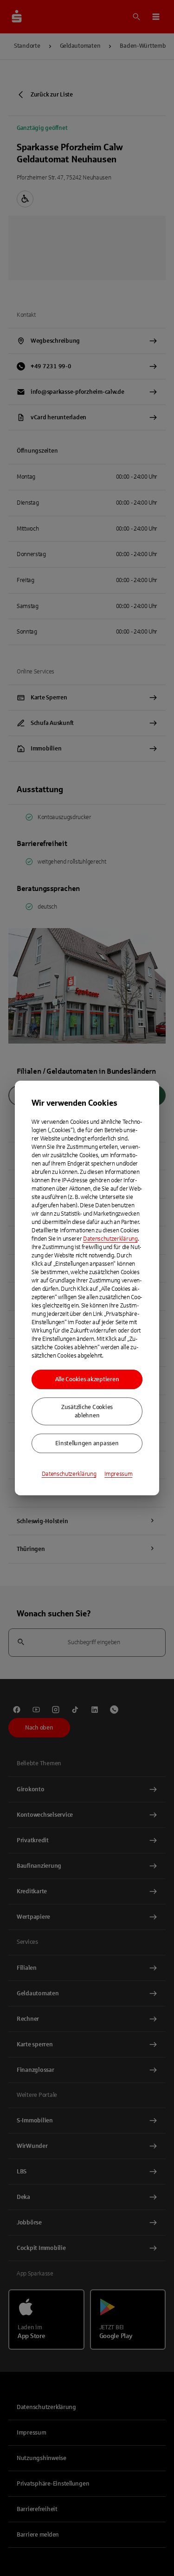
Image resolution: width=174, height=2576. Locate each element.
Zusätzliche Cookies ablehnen (87, 1411)
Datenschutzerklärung (110, 1239)
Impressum (118, 1474)
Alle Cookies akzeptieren (87, 1379)
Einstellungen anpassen (87, 1443)
